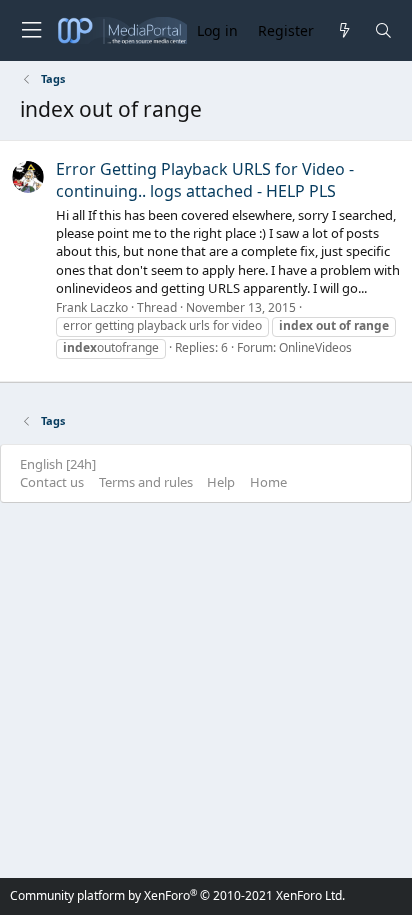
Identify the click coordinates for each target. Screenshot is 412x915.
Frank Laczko (92, 307)
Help (221, 482)
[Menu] (31, 30)
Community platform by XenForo (177, 895)
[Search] (383, 30)
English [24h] (58, 464)
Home (268, 482)
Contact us (52, 482)
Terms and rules (146, 482)
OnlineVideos (315, 347)
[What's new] (343, 30)
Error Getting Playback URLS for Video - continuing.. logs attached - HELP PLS (205, 180)
